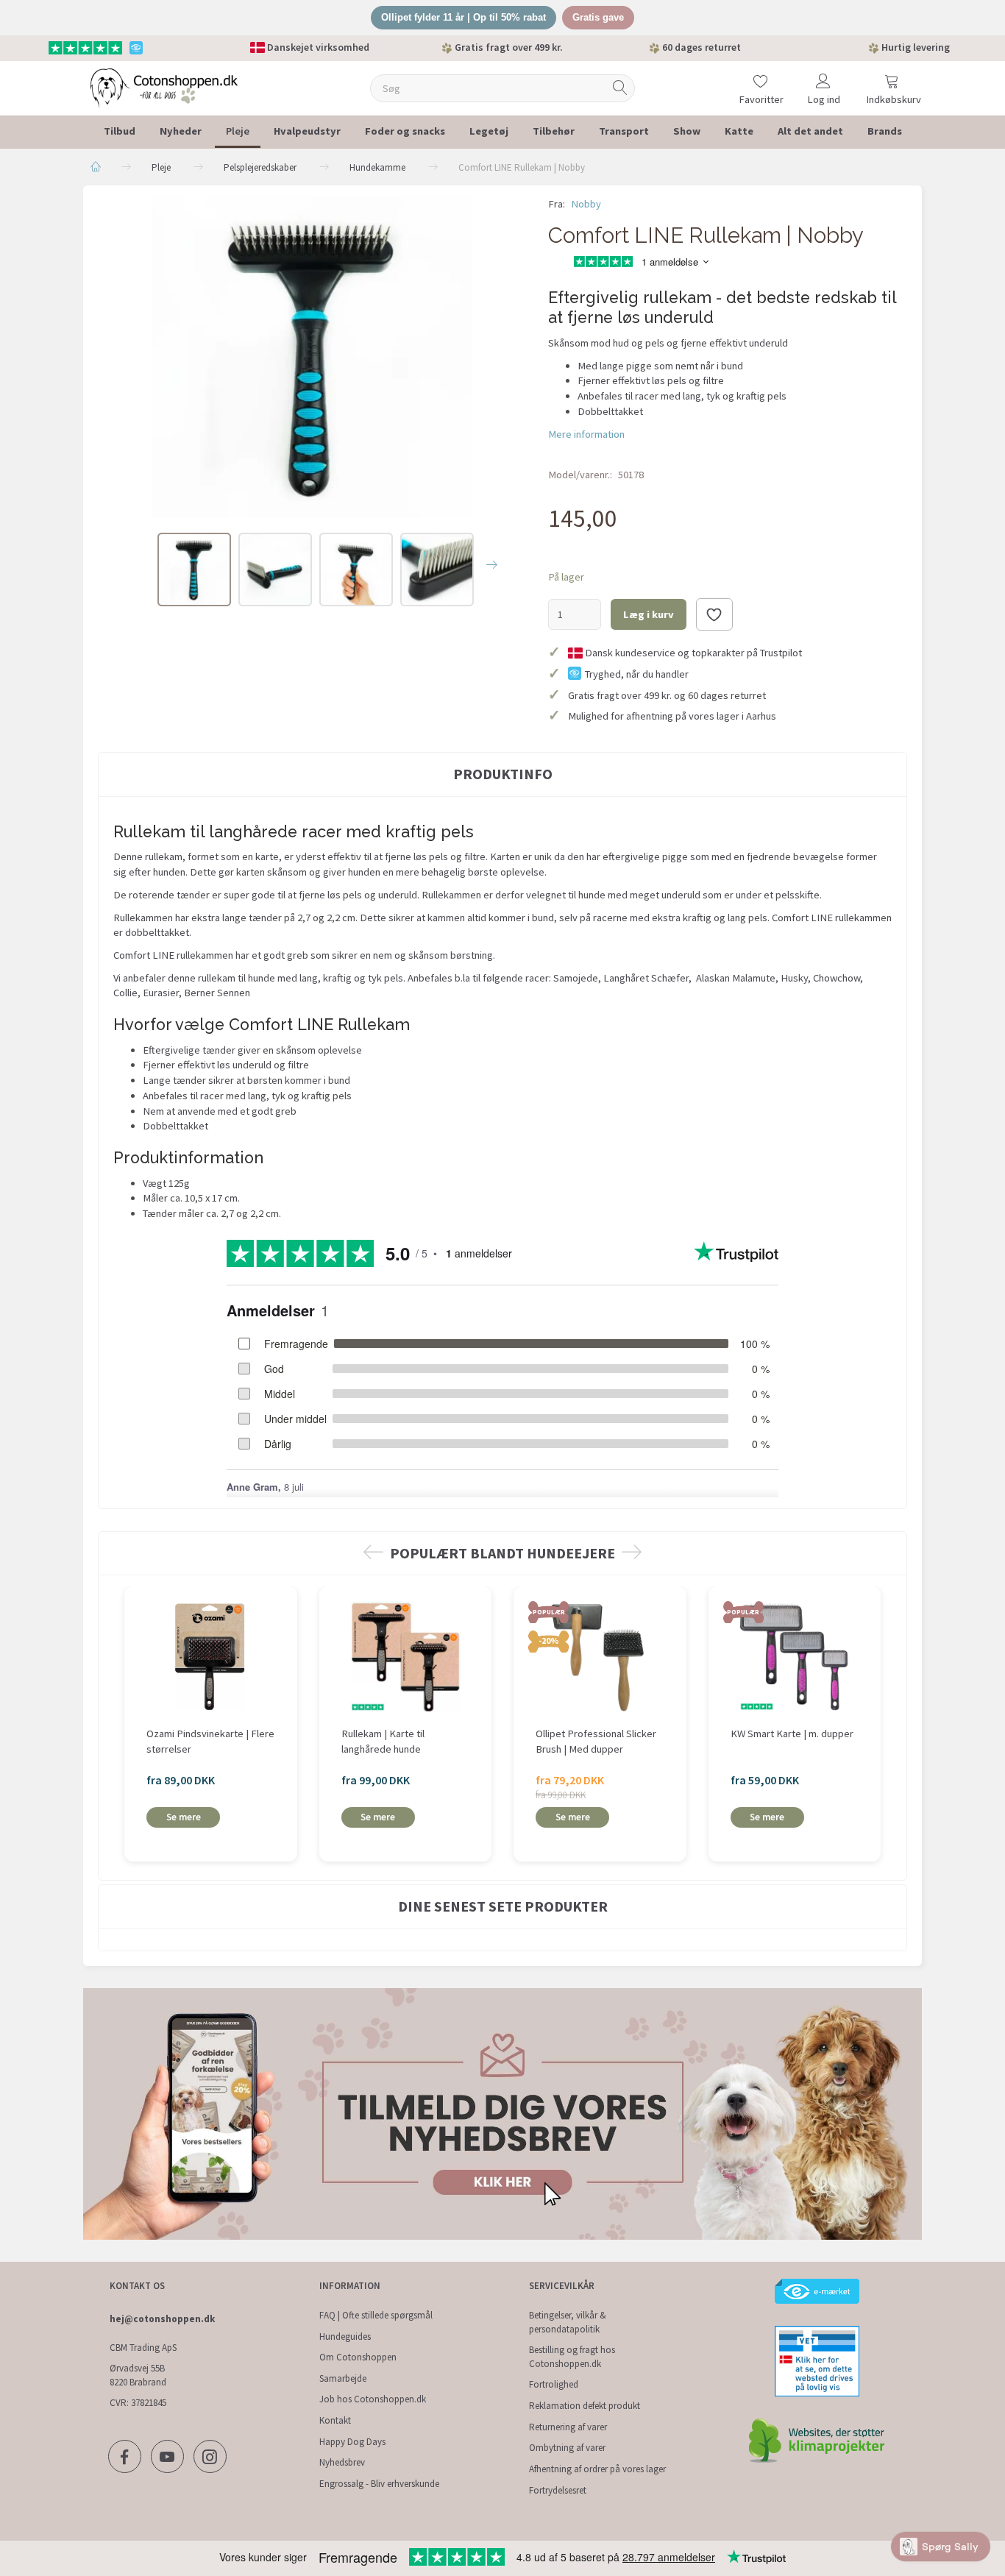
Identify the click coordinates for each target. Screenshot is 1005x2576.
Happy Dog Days (352, 2442)
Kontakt (335, 2420)
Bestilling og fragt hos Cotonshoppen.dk (572, 2357)
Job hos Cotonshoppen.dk (373, 2399)
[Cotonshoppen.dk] (164, 86)
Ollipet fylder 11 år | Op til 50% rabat (464, 17)
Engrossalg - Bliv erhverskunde (379, 2484)
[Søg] (620, 88)
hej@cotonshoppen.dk (162, 2319)
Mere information (586, 434)
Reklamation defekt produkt (585, 2406)
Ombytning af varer (567, 2448)
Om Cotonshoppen (358, 2357)
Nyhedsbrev (342, 2462)
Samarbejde (343, 2378)
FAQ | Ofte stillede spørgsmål (376, 2315)
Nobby (586, 204)
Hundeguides (345, 2337)
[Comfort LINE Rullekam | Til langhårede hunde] (312, 357)
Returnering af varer (568, 2427)
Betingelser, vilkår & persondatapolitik (568, 2322)
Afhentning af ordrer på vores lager (597, 2469)
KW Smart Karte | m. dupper (792, 1734)
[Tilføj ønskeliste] (714, 614)
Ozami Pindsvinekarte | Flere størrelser (210, 1741)
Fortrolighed (554, 2384)
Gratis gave (598, 17)
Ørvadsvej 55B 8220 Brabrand (138, 2375)
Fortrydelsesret (558, 2490)
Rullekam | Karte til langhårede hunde (383, 1741)
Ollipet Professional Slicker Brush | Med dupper (596, 1741)
